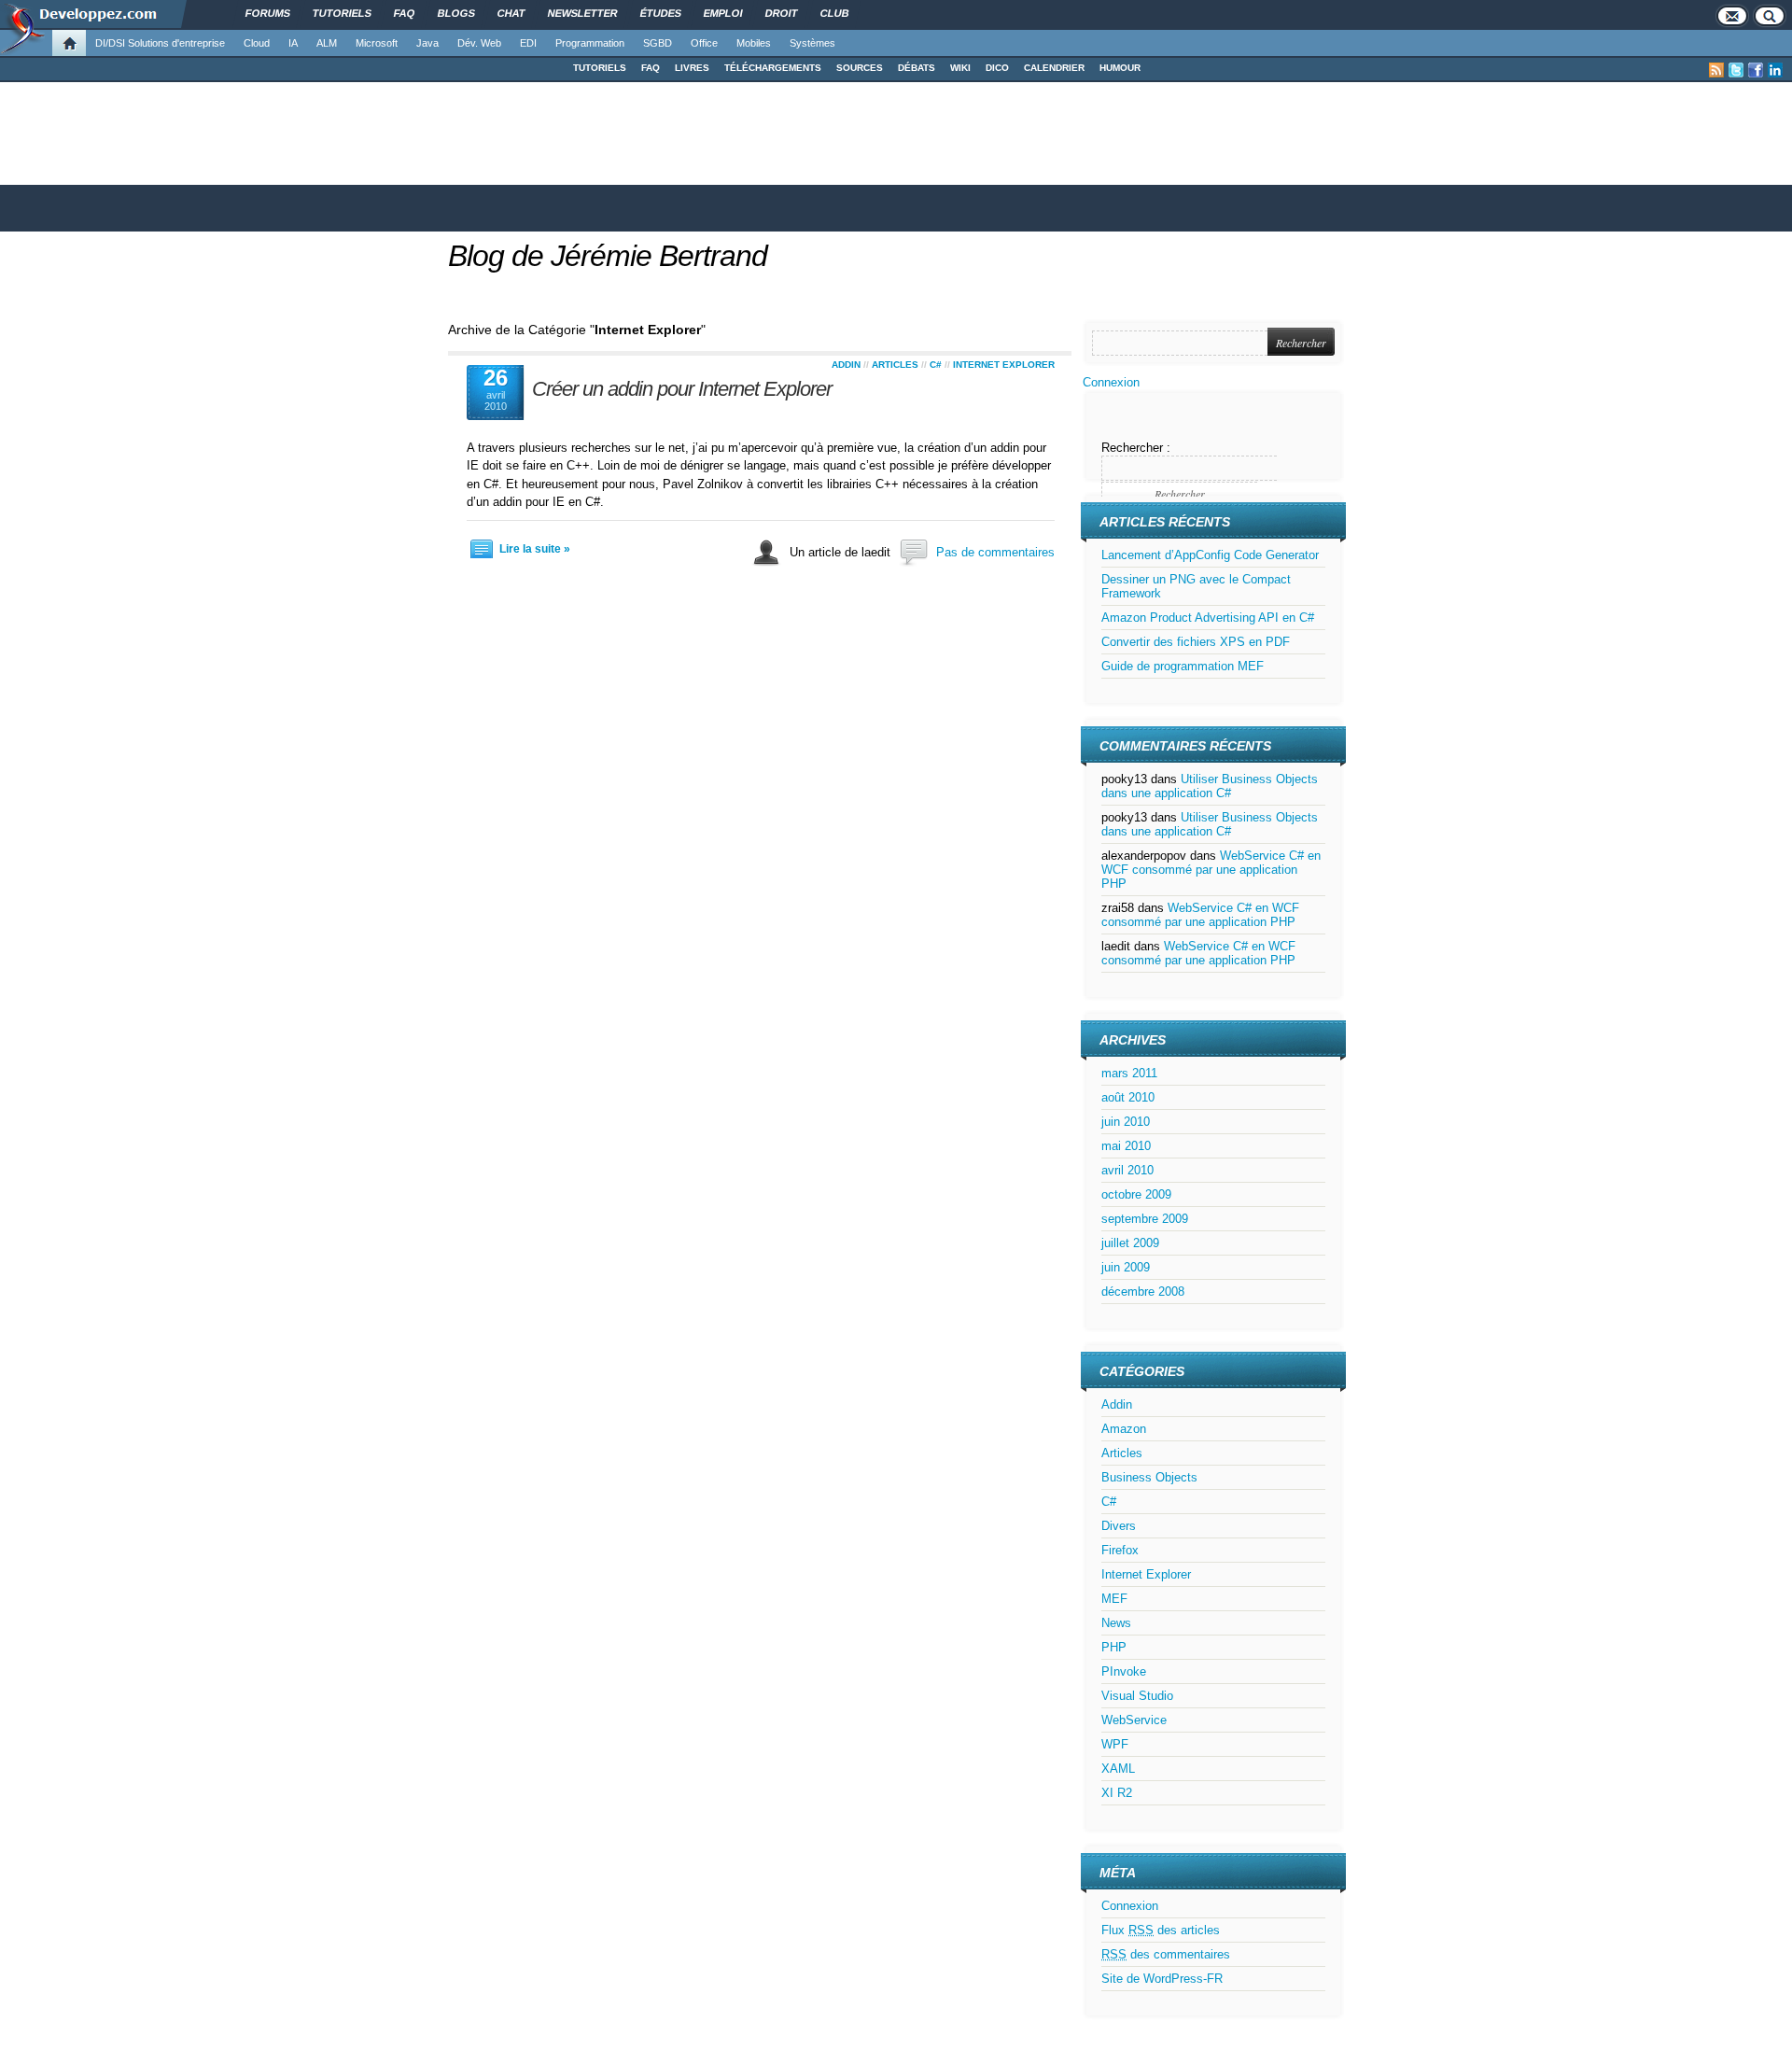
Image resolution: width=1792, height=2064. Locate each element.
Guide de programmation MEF (1183, 666)
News (1116, 1623)
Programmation (590, 43)
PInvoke (1124, 1671)
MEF (1114, 1599)
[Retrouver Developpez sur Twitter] (1736, 70)
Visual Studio (1137, 1696)
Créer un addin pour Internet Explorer (682, 389)
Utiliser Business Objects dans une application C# (1210, 786)
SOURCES (860, 68)
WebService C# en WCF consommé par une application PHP (1211, 870)
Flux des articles (1161, 1930)
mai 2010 (1126, 1146)
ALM (327, 43)
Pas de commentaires (995, 552)
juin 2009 (1126, 1267)
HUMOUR (1120, 68)
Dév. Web (479, 43)
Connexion (1111, 382)
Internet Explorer (1004, 365)
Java (427, 43)
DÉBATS (917, 68)
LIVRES (692, 68)
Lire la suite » (535, 549)
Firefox (1120, 1550)
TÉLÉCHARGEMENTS (773, 68)
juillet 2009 (1130, 1243)
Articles (895, 365)
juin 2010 (1126, 1122)
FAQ (651, 68)
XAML (1118, 1769)
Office (704, 43)
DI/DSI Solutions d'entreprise (160, 43)
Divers (1119, 1526)
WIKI (960, 68)
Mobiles (754, 43)
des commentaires (1166, 1954)
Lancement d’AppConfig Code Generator (1210, 555)
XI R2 (1117, 1793)
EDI (528, 43)
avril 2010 (1127, 1170)
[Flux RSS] (1716, 70)
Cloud (257, 43)
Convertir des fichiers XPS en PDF (1196, 642)
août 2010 (1128, 1097)
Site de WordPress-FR (1162, 1979)
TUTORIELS (600, 68)
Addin (846, 365)
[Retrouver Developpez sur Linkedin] (1775, 70)
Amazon (1124, 1429)
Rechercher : (1136, 448)
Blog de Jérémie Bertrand (608, 256)
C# (936, 365)
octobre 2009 (1136, 1194)
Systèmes (812, 43)
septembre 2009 (1145, 1219)
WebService (1134, 1720)
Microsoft (377, 43)
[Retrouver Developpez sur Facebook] (1756, 70)
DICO (997, 68)
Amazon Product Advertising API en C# (1208, 618)
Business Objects (1149, 1477)
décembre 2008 (1143, 1292)
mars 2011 (1129, 1073)
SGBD (658, 43)
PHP (1114, 1647)
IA (293, 43)
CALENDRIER (1054, 68)
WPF (1115, 1744)
